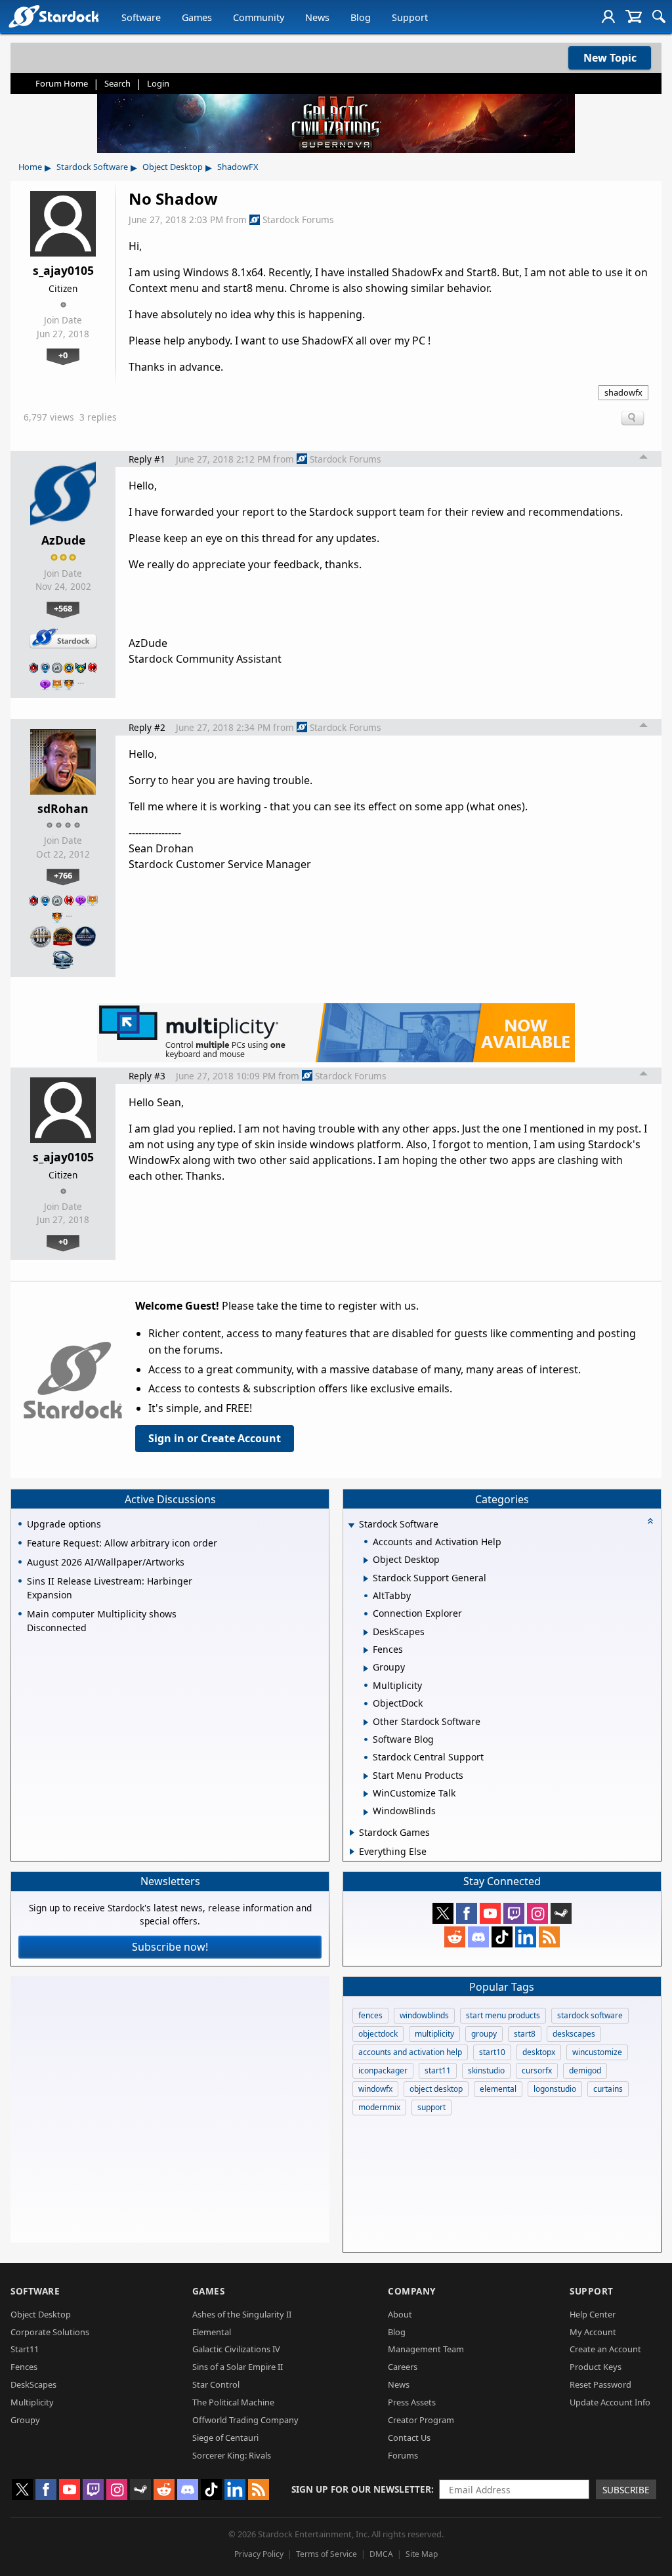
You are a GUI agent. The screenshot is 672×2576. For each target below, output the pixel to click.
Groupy (25, 2420)
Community (259, 17)
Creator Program (421, 2420)
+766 (63, 875)
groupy (484, 2034)
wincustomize (597, 2052)
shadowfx (623, 392)
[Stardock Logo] (53, 16)
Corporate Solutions (50, 2332)
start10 (492, 2052)
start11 (438, 2070)
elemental (498, 2089)
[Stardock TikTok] (502, 1937)
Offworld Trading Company (245, 2420)
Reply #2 (147, 727)
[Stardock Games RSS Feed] (549, 1937)
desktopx (539, 2052)
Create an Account (605, 2349)
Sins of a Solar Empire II (238, 2367)
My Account (593, 2332)
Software (141, 17)
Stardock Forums (298, 219)
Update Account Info (610, 2402)
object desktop (436, 2089)
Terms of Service (326, 2554)
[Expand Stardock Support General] (366, 1579)
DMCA (381, 2554)
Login (158, 83)
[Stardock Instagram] (537, 1913)
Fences (24, 2367)
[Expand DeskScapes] (366, 1632)
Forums (403, 2455)
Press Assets (412, 2402)
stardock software (590, 2015)
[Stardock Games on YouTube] (490, 1913)
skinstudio (486, 2070)
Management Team (426, 2349)
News (317, 17)
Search (117, 83)
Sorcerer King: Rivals (232, 2455)
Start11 (25, 2349)
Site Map (422, 2554)
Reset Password (600, 2384)
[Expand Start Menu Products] (366, 1776)
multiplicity (434, 2034)
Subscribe (626, 2490)
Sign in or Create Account (215, 1438)
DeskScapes (33, 2384)
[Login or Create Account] (608, 16)
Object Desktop (173, 167)
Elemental (212, 2332)
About (400, 2314)
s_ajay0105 (63, 270)
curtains (608, 2089)
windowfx (375, 2089)
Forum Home (62, 83)
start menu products (503, 2015)
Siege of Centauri (225, 2438)
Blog (361, 17)
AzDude (63, 540)
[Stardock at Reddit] (455, 1937)
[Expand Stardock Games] (352, 1833)
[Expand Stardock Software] (351, 1525)
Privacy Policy (259, 2554)
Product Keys (596, 2367)
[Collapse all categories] (650, 1521)
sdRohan (63, 808)
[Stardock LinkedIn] (526, 1937)
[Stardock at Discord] (478, 1937)
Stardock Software (92, 167)
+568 (63, 608)
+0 (63, 355)
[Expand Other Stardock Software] (366, 1722)
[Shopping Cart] (634, 16)
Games (197, 17)
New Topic (610, 58)
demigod (585, 2070)
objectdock (378, 2034)
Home (30, 167)
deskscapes (574, 2034)
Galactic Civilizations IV (236, 2349)
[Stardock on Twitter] (443, 1913)
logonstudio (555, 2089)
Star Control (216, 2384)
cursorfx (537, 2070)
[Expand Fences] (366, 1650)
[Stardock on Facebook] (467, 1913)
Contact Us (409, 2438)
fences (370, 2015)
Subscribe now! (170, 1947)
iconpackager (383, 2070)
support (431, 2107)
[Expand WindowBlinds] (366, 1812)
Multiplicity (32, 2402)
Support (410, 17)
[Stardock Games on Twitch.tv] (514, 1913)
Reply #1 (147, 459)
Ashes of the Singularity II (242, 2314)
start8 (525, 2034)
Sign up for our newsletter (361, 2489)
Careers (403, 2367)
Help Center (593, 2314)
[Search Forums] (659, 16)
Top (644, 459)
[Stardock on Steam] (561, 1913)
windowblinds (424, 2015)
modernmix (379, 2107)
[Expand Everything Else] (352, 1852)
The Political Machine (233, 2402)
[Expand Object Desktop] (366, 1560)
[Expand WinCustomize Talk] (366, 1794)
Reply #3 (147, 1076)
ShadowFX (238, 167)
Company (412, 2291)
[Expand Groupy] (366, 1669)
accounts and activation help (410, 2052)
